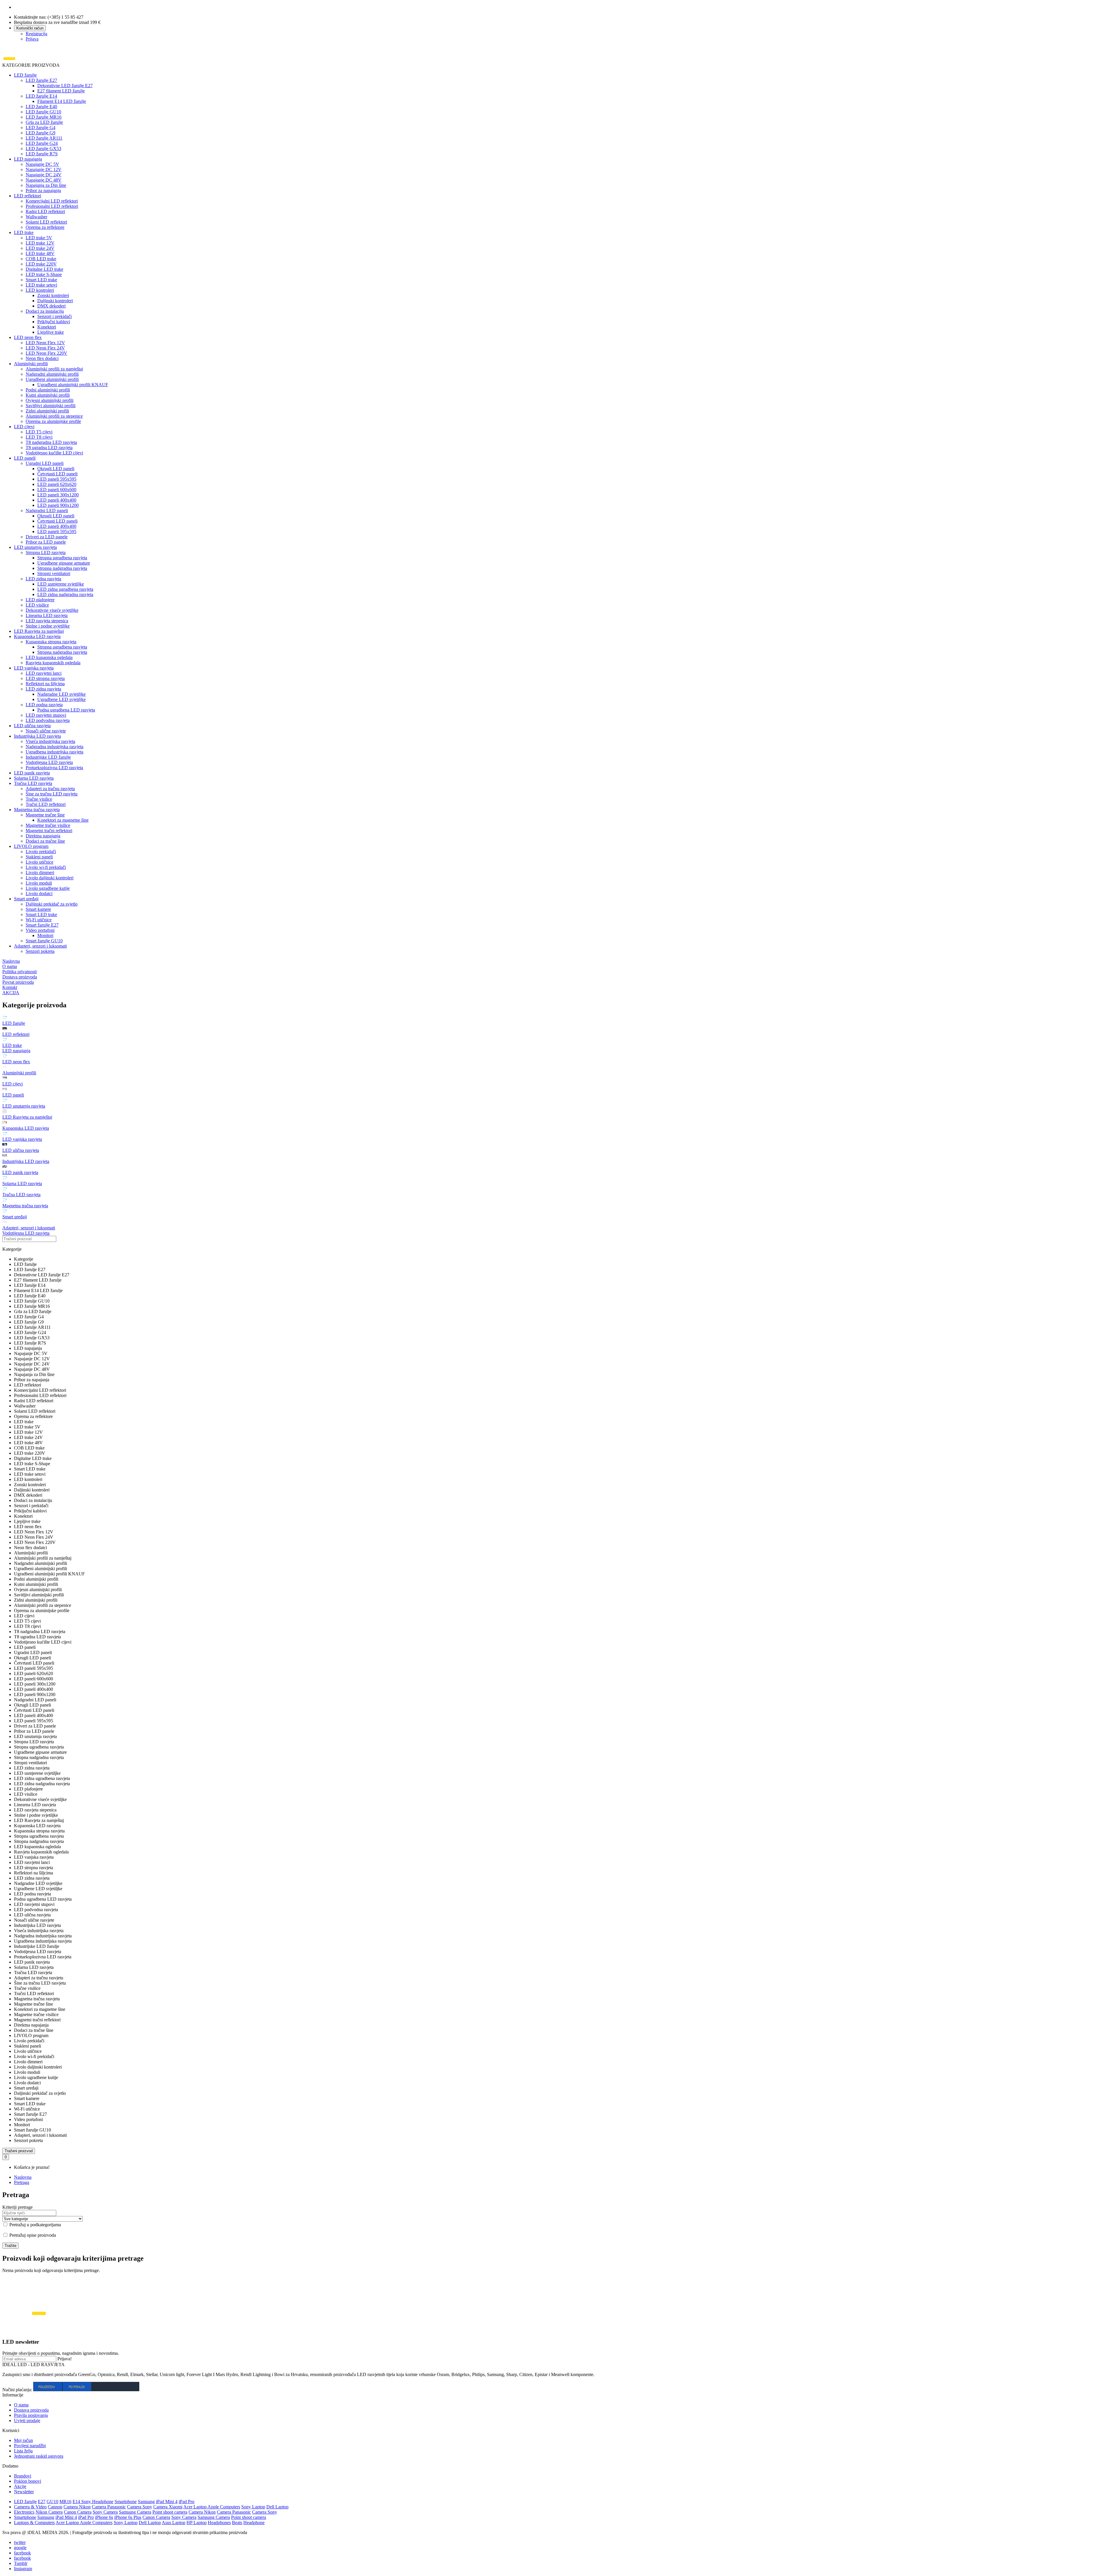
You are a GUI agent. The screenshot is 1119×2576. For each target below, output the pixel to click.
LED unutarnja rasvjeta (35, 547)
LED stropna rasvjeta (45, 678)
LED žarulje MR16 (44, 117)
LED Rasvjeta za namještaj (39, 631)
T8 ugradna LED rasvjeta (49, 448)
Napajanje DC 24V (44, 175)
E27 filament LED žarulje (61, 91)
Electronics (24, 2512)
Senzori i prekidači (54, 316)
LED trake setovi (41, 285)
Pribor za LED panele (46, 542)
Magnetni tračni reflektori (49, 831)
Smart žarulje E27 (42, 925)
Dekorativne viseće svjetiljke (52, 610)
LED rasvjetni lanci (44, 673)
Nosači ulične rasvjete (46, 731)
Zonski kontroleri (53, 295)
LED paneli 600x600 (57, 490)
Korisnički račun (30, 28)
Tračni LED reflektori (46, 804)
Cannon (55, 2507)
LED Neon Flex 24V (45, 348)
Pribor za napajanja (43, 190)
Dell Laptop (277, 2507)
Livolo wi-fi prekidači (46, 867)
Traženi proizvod (19, 2151)
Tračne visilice (39, 799)
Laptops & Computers (34, 2523)
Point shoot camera (170, 2512)
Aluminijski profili (31, 364)
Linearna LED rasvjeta (47, 615)
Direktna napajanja (43, 836)
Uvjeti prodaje (27, 2421)
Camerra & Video (30, 2507)
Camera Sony (140, 2507)
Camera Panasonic (109, 2507)
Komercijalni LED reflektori (52, 201)
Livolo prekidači (41, 852)
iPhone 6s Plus (128, 2517)
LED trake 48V (40, 253)
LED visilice (37, 605)
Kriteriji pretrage (17, 2207)
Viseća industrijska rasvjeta (50, 741)
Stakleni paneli (39, 857)
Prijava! (65, 2359)
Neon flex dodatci (42, 358)
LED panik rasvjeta (32, 773)
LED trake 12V (40, 243)
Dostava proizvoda (31, 2410)
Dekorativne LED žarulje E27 (65, 86)
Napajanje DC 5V (42, 164)
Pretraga (22, 2182)
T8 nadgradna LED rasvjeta (51, 442)
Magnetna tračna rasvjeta (37, 810)
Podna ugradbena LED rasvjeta (66, 710)
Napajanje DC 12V (44, 169)
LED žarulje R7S (42, 154)
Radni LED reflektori (45, 211)
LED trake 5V (39, 238)
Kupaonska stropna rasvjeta (51, 642)
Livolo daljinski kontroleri (50, 878)
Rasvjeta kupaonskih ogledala (53, 663)
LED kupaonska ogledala (49, 657)
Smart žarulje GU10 (44, 941)
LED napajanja (28, 159)
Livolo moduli (39, 883)
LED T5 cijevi (39, 432)
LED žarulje (25, 75)
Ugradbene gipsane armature (64, 563)
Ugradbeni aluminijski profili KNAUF (73, 385)
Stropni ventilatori (54, 573)
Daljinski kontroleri (55, 301)
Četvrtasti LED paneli (57, 474)
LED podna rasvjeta (44, 705)
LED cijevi (24, 427)
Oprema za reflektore (45, 227)
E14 (77, 2502)
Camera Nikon (77, 2507)
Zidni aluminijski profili (47, 411)
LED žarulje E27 (41, 80)
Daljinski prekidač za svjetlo (52, 904)
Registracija (36, 34)
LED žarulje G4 (41, 128)
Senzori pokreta (40, 951)
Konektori (47, 327)
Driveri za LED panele (47, 537)
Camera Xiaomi (168, 2507)
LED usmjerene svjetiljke (61, 584)
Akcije (20, 2486)
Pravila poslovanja (31, 2415)
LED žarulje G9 (41, 133)
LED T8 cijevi (39, 437)
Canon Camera (78, 2512)
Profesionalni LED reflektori (52, 206)
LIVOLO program (31, 846)
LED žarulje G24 (42, 143)
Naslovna (23, 2177)
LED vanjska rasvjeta (34, 668)
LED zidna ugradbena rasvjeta (65, 589)
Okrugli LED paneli (56, 469)
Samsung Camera (135, 2512)
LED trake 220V (41, 264)
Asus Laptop (174, 2523)
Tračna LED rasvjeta (33, 783)
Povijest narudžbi (30, 2446)
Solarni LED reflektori (46, 222)
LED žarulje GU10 (43, 112)
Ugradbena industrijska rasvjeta (54, 752)
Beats (237, 2523)
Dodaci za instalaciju (45, 311)
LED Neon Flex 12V (45, 343)
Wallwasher (36, 217)
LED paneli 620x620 (57, 484)
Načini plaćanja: (17, 2390)
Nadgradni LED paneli (47, 511)
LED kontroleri (40, 290)
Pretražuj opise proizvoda (32, 2235)
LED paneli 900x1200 (58, 505)
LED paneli (25, 458)
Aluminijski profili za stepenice (54, 416)
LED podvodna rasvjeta (48, 720)
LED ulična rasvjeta (32, 726)
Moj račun (23, 2440)
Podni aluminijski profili (48, 390)
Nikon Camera (49, 2512)
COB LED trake (41, 259)
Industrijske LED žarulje (48, 757)
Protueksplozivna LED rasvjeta (54, 768)
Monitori (45, 935)
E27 (42, 2502)
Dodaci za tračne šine (45, 841)
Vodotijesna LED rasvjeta (49, 762)
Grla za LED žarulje (44, 122)
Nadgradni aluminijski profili (52, 374)
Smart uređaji (26, 899)
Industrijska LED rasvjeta (37, 736)
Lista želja (23, 2451)
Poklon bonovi (28, 2481)
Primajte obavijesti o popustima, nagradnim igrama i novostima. (61, 2353)
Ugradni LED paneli (45, 463)
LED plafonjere (40, 600)
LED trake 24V (40, 248)
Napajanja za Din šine (46, 185)
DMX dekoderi (51, 306)
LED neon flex (28, 337)
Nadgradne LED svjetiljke (61, 694)
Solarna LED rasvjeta (34, 778)
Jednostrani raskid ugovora (39, 2456)
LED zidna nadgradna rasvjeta (65, 594)
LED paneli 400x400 (57, 500)
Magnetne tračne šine (45, 815)
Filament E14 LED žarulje (62, 101)
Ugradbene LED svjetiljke (61, 699)
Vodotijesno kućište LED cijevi (54, 453)
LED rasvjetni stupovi (46, 715)
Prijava (32, 39)
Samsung (146, 2502)
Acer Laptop (195, 2507)
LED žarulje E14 (41, 96)
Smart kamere (38, 909)
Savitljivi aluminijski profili (51, 406)
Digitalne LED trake (44, 269)
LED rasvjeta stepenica (47, 621)
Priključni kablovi (54, 322)
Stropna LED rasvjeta (46, 552)
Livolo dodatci (39, 893)
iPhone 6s (104, 2517)
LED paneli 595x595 (57, 479)
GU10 (52, 2502)
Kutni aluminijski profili (48, 395)
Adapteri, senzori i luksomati (40, 946)
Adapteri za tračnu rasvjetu (50, 789)
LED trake (24, 232)
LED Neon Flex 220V (46, 353)
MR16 (65, 2502)
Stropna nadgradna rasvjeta (62, 568)
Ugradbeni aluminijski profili (52, 379)
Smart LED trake (41, 280)
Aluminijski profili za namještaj (54, 369)
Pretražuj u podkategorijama (35, 2225)
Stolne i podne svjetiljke (48, 626)
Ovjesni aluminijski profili (50, 400)
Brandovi (23, 2476)
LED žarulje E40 (41, 107)
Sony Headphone (97, 2502)
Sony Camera (105, 2512)
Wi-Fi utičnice (39, 920)
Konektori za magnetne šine (63, 820)
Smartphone (126, 2502)
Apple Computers (224, 2507)
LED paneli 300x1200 (58, 495)
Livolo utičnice (39, 862)
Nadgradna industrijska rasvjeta (54, 747)
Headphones (219, 2523)
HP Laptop (197, 2523)
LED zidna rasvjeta (43, 579)
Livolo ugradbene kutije (48, 888)
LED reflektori (28, 196)
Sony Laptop (253, 2507)
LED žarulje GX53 (43, 149)
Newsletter (24, 2492)
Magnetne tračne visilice (48, 825)
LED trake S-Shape (44, 274)
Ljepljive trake (51, 332)
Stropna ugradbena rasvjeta (62, 558)
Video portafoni (40, 930)
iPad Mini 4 (167, 2502)
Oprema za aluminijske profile (53, 421)
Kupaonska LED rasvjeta (37, 636)
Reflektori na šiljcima (45, 684)
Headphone (254, 2523)
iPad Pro (186, 2502)
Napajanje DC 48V (44, 180)
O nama (21, 2405)
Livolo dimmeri (40, 873)
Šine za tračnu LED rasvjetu (52, 794)
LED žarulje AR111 (44, 138)
